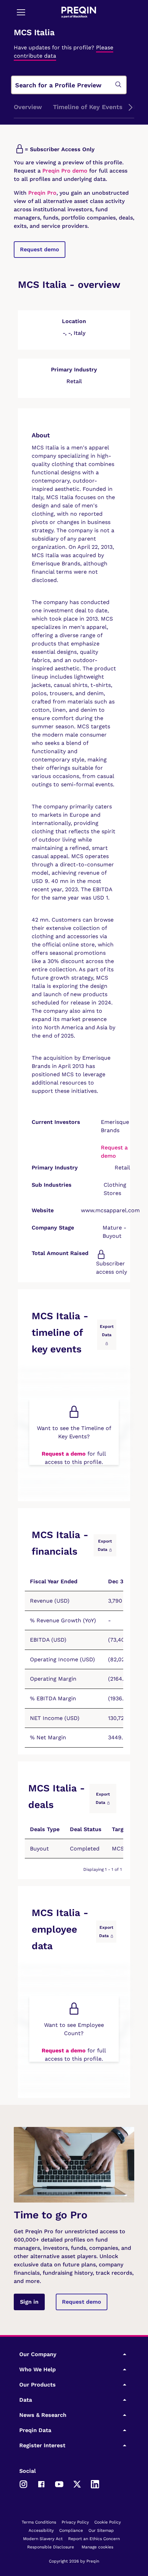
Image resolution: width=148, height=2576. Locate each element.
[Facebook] (41, 2484)
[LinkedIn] (95, 2484)
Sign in (29, 2302)
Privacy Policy (75, 2522)
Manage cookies (97, 2547)
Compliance (71, 2530)
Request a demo (64, 1454)
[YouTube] (59, 2484)
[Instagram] (23, 2484)
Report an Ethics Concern (94, 2539)
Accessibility (41, 2530)
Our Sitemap (101, 2530)
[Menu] (21, 12)
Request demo (40, 249)
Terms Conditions (39, 2522)
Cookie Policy (108, 2522)
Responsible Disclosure (51, 2547)
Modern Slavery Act (43, 2539)
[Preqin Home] (79, 12)
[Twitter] (77, 2484)
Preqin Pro (41, 193)
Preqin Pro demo (65, 171)
